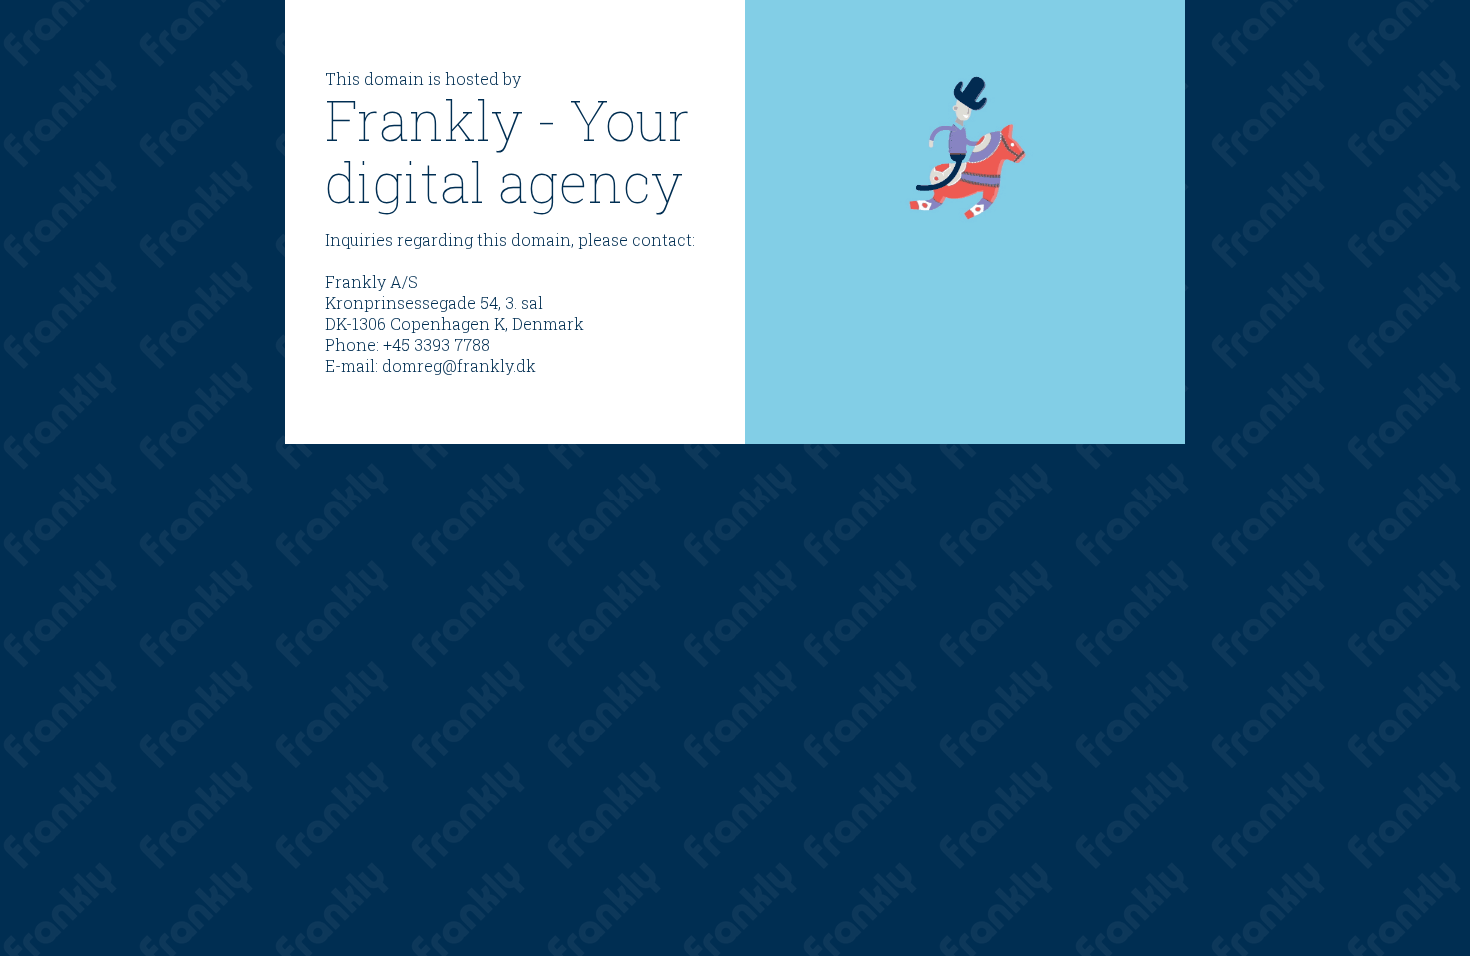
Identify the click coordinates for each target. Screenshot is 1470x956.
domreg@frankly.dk (459, 365)
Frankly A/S (371, 281)
